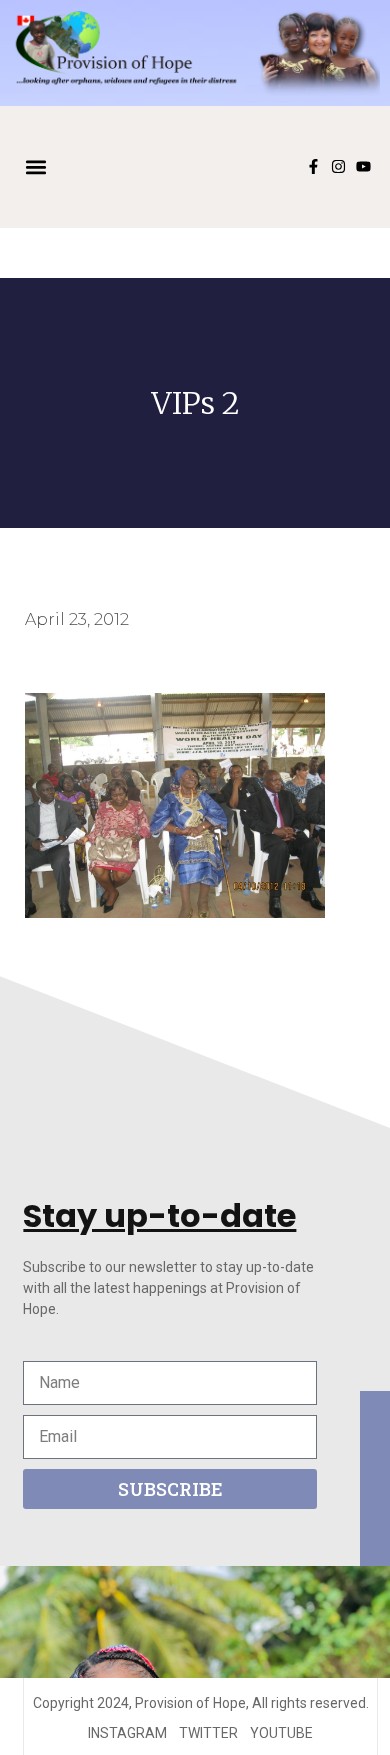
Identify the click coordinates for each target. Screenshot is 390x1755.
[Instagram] (338, 166)
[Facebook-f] (313, 166)
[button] (36, 166)
